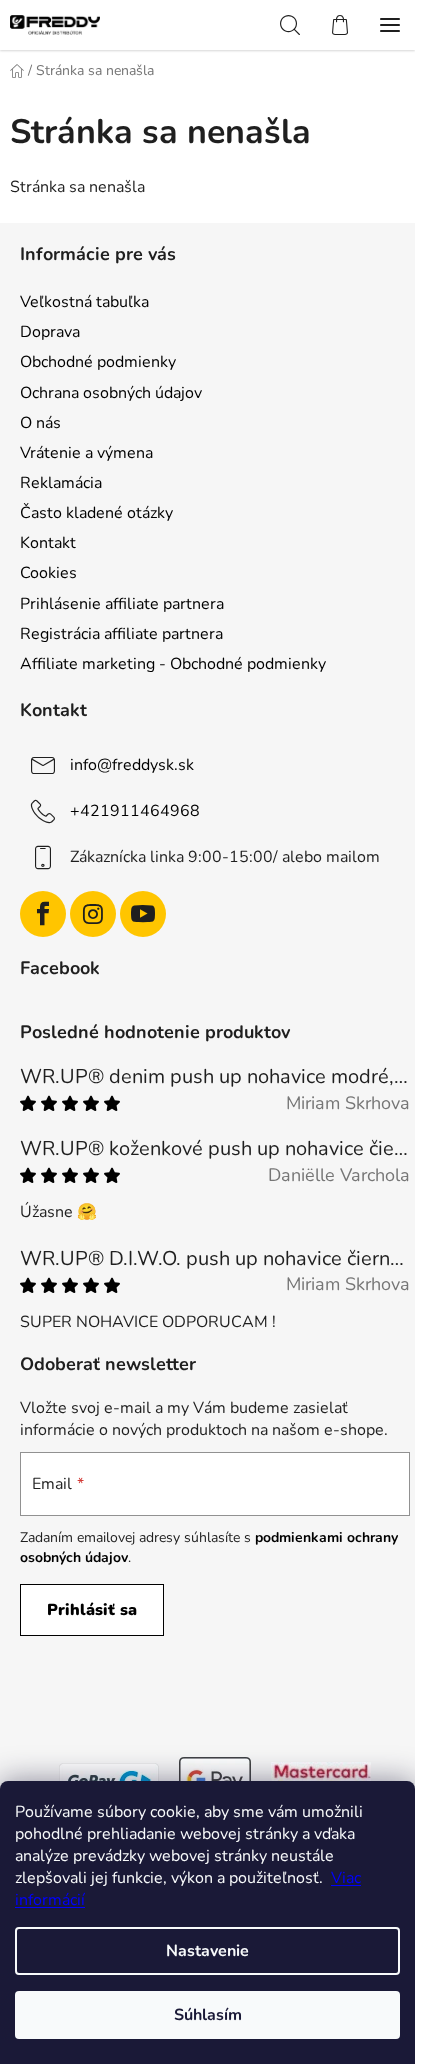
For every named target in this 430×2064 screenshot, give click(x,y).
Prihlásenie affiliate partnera (122, 604)
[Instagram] (93, 914)
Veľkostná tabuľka (84, 302)
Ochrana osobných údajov (111, 393)
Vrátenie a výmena (86, 453)
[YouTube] (143, 914)
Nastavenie (207, 1951)
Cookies (48, 573)
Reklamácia (61, 483)
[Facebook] (43, 914)
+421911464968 (135, 811)
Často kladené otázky (96, 513)
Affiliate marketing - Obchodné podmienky (173, 664)
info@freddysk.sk (132, 765)
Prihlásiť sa (92, 1610)
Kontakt (48, 543)
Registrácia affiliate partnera (121, 634)
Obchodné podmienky (98, 362)
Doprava (50, 332)
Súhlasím (208, 2015)
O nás (40, 423)
